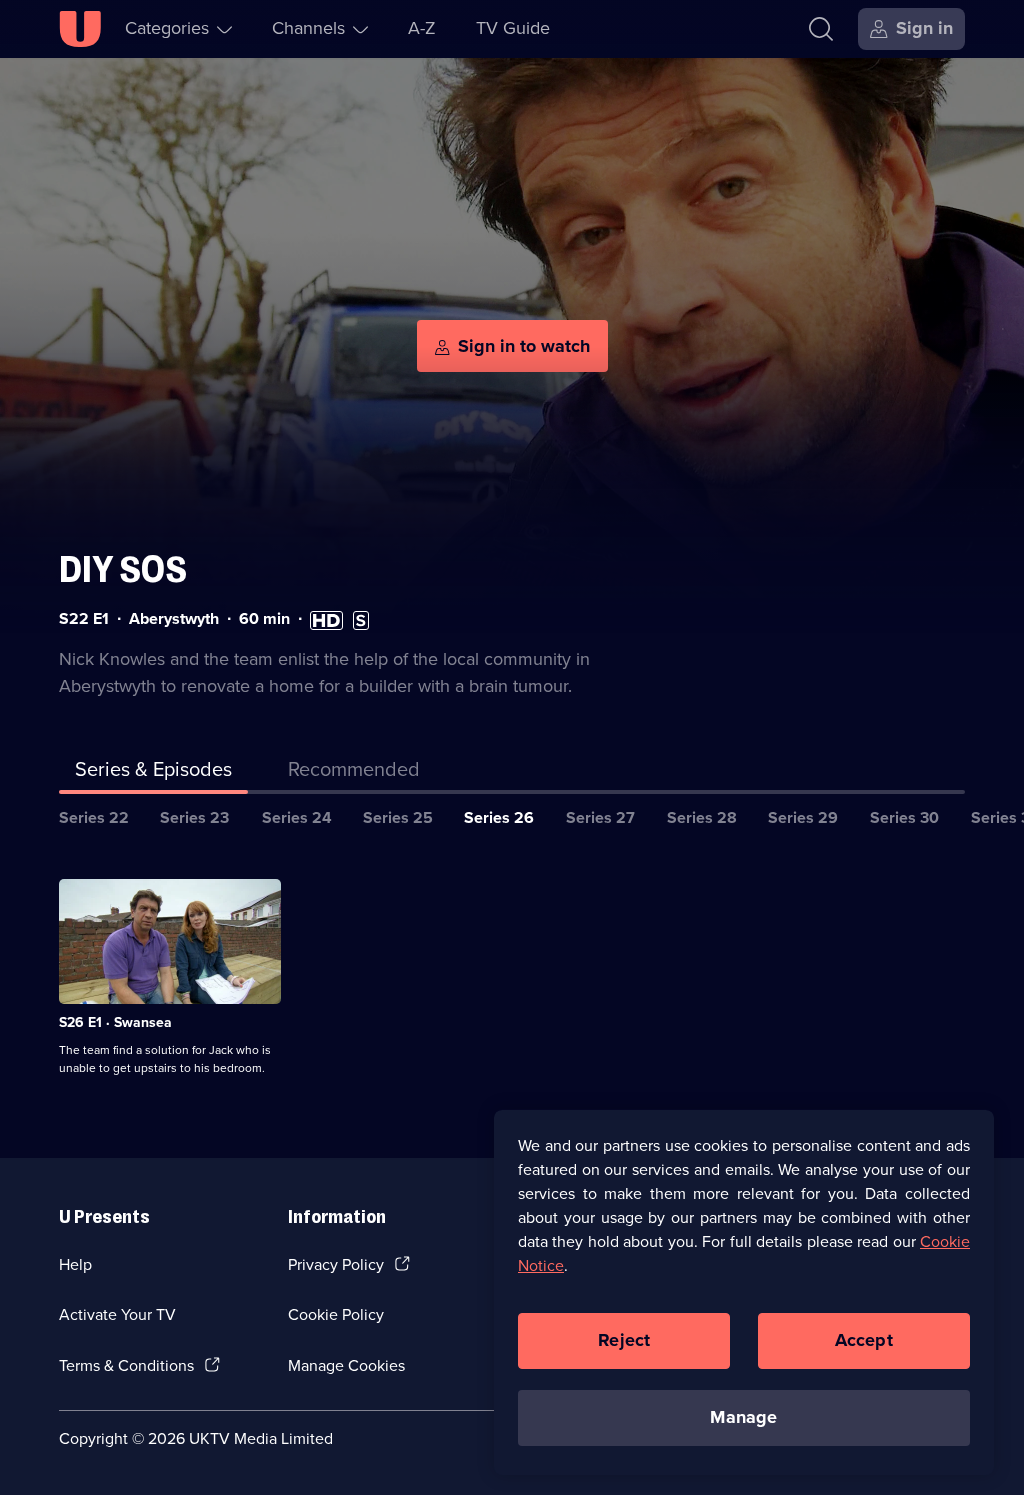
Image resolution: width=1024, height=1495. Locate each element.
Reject (624, 1340)
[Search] (821, 29)
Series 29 (803, 817)
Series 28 (702, 817)
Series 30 (904, 817)
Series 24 (297, 817)
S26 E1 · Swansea (115, 1022)
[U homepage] (80, 29)
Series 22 (94, 817)
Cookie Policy (336, 1314)
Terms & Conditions (126, 1365)
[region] (744, 1292)
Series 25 (398, 817)
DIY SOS (123, 569)
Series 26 (499, 817)
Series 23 (194, 817)
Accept (864, 1340)
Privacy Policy (336, 1264)
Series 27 (600, 817)
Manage (743, 1417)
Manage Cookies (346, 1365)
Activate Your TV (117, 1314)
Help (75, 1264)
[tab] (354, 773)
